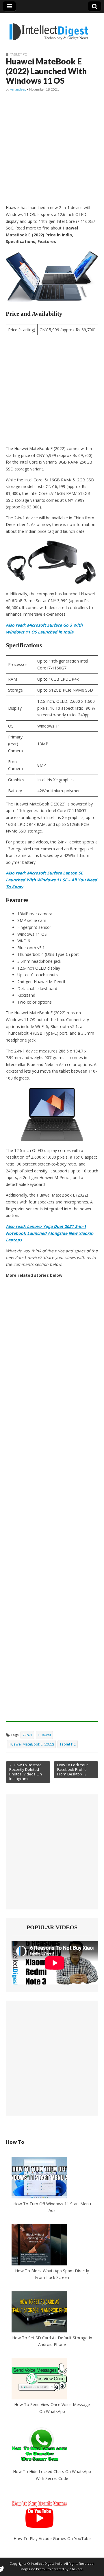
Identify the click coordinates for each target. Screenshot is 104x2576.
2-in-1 (27, 1735)
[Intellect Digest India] (49, 28)
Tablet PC (18, 54)
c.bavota (76, 2569)
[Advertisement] (52, 148)
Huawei (44, 1735)
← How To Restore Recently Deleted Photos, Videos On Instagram (26, 1772)
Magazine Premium (36, 2569)
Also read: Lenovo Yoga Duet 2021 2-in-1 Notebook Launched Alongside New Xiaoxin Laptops (50, 1233)
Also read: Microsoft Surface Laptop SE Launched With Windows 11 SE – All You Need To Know (51, 880)
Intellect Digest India (47, 2563)
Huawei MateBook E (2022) (31, 1744)
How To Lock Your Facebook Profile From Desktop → (73, 1769)
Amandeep (18, 89)
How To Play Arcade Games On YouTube (52, 2538)
